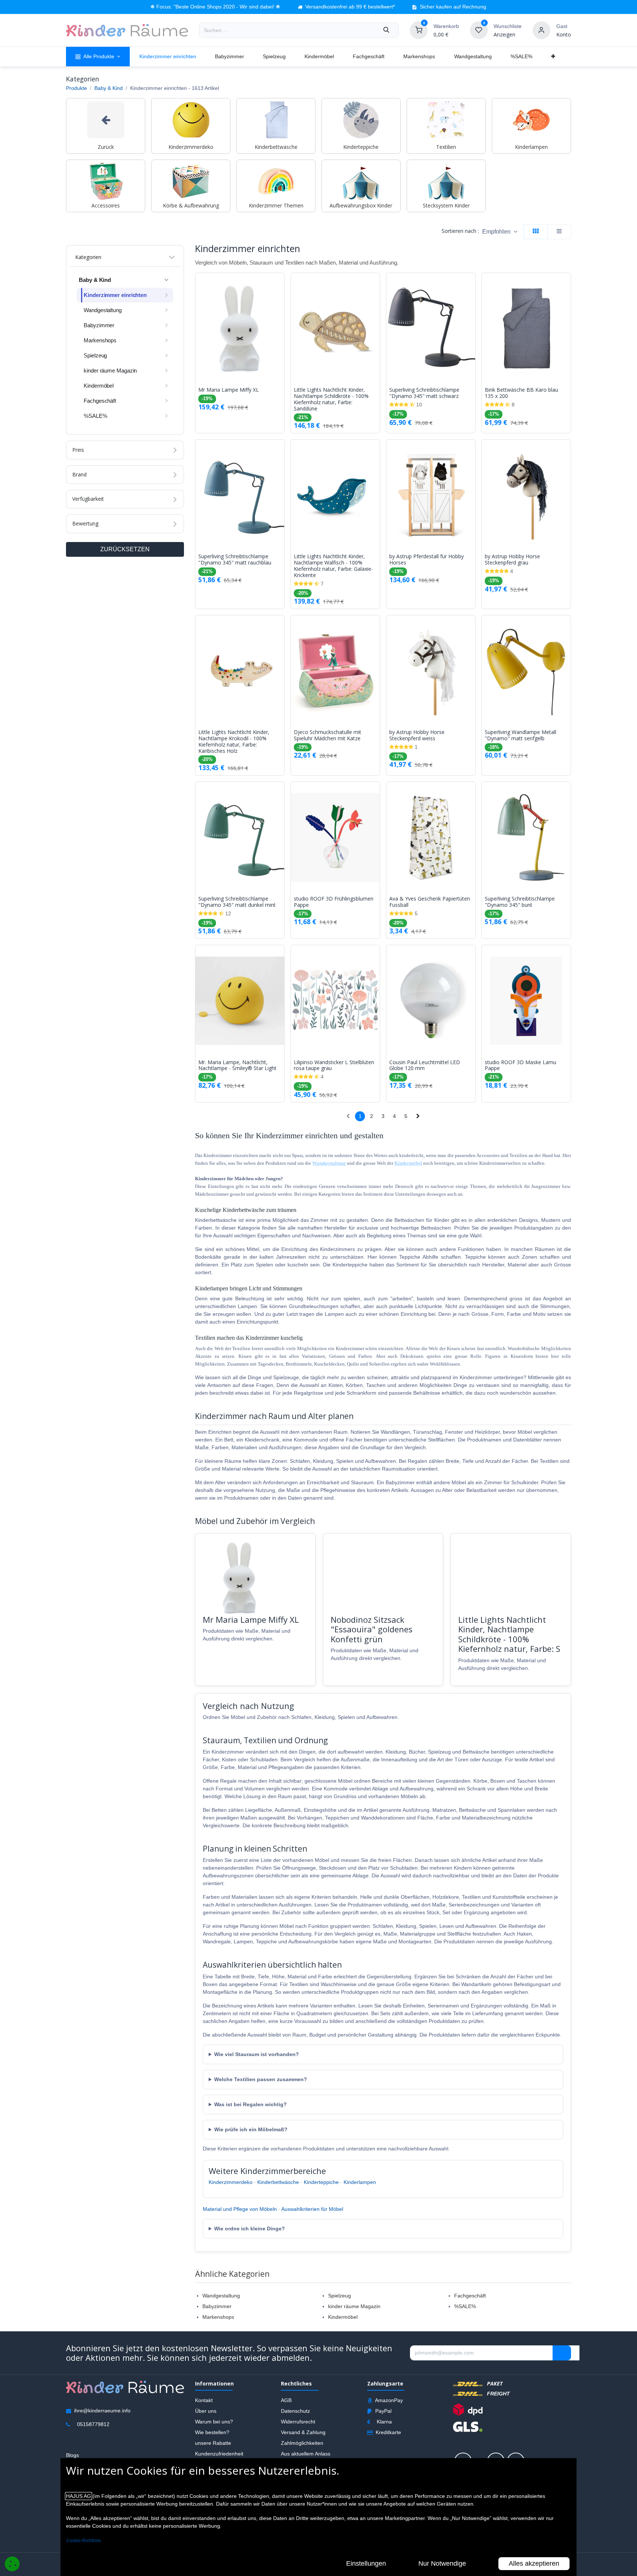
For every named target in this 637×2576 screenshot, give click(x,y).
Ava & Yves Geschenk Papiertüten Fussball (430, 902)
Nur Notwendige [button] (442, 2563)
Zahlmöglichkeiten (302, 2443)
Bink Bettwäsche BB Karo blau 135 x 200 (521, 393)
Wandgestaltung (221, 2296)
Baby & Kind (109, 88)
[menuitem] (98, 57)
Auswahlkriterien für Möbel (312, 2209)
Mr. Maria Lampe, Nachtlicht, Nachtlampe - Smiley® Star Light (237, 1066)
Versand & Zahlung (303, 2432)
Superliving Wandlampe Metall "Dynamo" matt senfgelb (521, 735)
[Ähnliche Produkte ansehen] (281, 317)
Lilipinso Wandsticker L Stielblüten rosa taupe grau (334, 1066)
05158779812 (93, 2424)
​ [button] (562, 2353)
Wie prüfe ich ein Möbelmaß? (251, 2129)
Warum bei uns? (214, 2422)
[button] (500, 232)
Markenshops (218, 2317)
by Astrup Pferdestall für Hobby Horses (427, 560)
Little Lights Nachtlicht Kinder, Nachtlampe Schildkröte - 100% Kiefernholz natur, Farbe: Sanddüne (331, 399)
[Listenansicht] (559, 232)
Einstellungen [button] (366, 2563)
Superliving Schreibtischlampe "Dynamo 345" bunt (520, 902)
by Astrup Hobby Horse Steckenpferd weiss (417, 735)
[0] (419, 30)
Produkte (76, 88)
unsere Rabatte (213, 2443)
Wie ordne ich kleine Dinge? (250, 2229)
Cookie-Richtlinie (84, 2541)
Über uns (206, 2411)
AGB (286, 2400)
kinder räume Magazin (354, 2306)
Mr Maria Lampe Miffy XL (229, 390)
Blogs (72, 2455)
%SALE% (465, 2306)
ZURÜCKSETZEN (125, 549)
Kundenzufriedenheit (219, 2454)
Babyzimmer (217, 2306)
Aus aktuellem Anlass (306, 2454)
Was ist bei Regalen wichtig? (250, 2104)
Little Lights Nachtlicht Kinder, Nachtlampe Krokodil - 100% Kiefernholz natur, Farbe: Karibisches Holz (234, 742)
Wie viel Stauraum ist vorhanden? (257, 2054)
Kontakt (204, 2400)
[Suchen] (386, 30)
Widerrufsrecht (298, 2422)
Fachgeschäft (470, 2296)
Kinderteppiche (321, 2182)
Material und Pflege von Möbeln (240, 2209)
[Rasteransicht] (536, 232)
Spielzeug (340, 2296)
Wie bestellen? (212, 2432)
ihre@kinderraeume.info (102, 2411)
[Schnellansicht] (281, 284)
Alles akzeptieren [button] (534, 2563)
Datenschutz (295, 2411)
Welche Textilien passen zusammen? (261, 2079)
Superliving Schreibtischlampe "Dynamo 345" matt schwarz (424, 393)
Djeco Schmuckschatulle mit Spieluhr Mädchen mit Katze (328, 735)
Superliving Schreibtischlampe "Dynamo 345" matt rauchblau (235, 560)
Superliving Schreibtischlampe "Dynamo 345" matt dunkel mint (237, 902)
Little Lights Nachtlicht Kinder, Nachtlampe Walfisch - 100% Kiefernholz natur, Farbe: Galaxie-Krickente (333, 566)
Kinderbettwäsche (278, 2182)
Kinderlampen (360, 2182)
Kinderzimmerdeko (231, 2182)
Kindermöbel (343, 2317)
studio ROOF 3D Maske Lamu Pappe (521, 1066)
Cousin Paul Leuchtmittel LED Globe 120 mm (425, 1066)
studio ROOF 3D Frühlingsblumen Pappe (334, 902)
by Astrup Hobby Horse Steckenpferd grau (512, 560)
